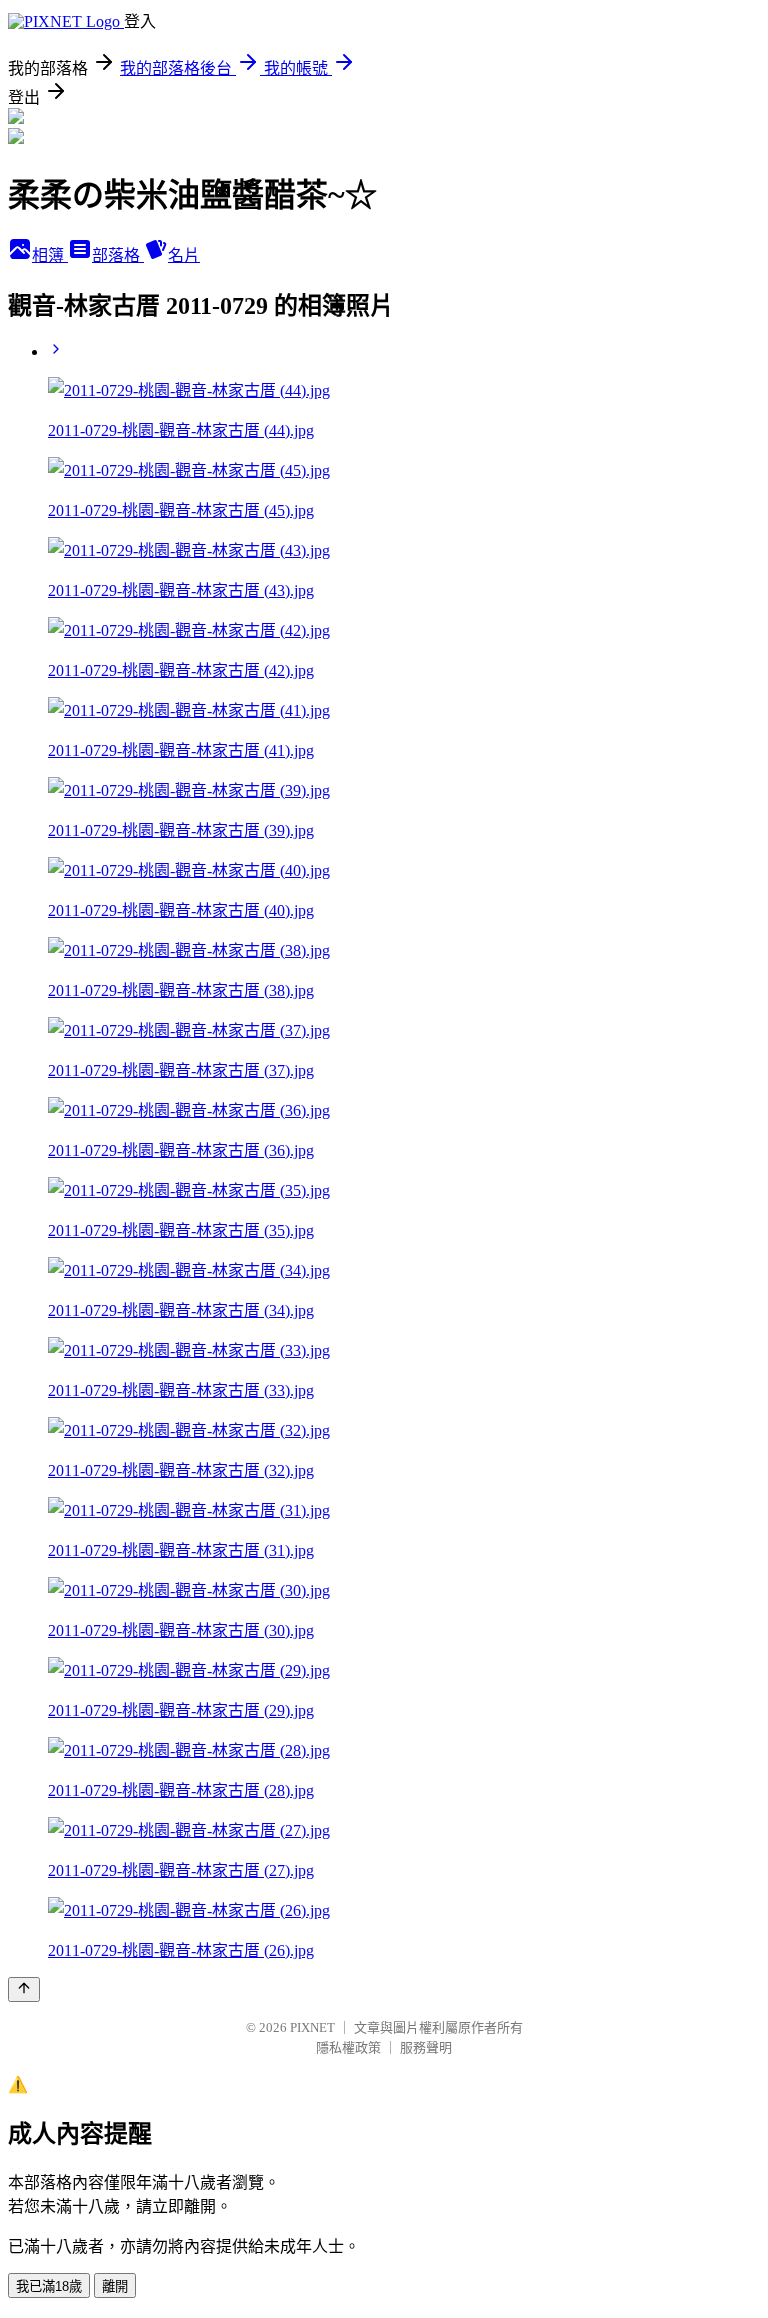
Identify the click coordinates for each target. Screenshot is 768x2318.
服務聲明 (426, 2047)
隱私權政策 (348, 2047)
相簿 (50, 255)
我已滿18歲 (49, 2286)
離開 (115, 2286)
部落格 (118, 255)
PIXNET (312, 2027)
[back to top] (24, 1989)
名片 (184, 255)
